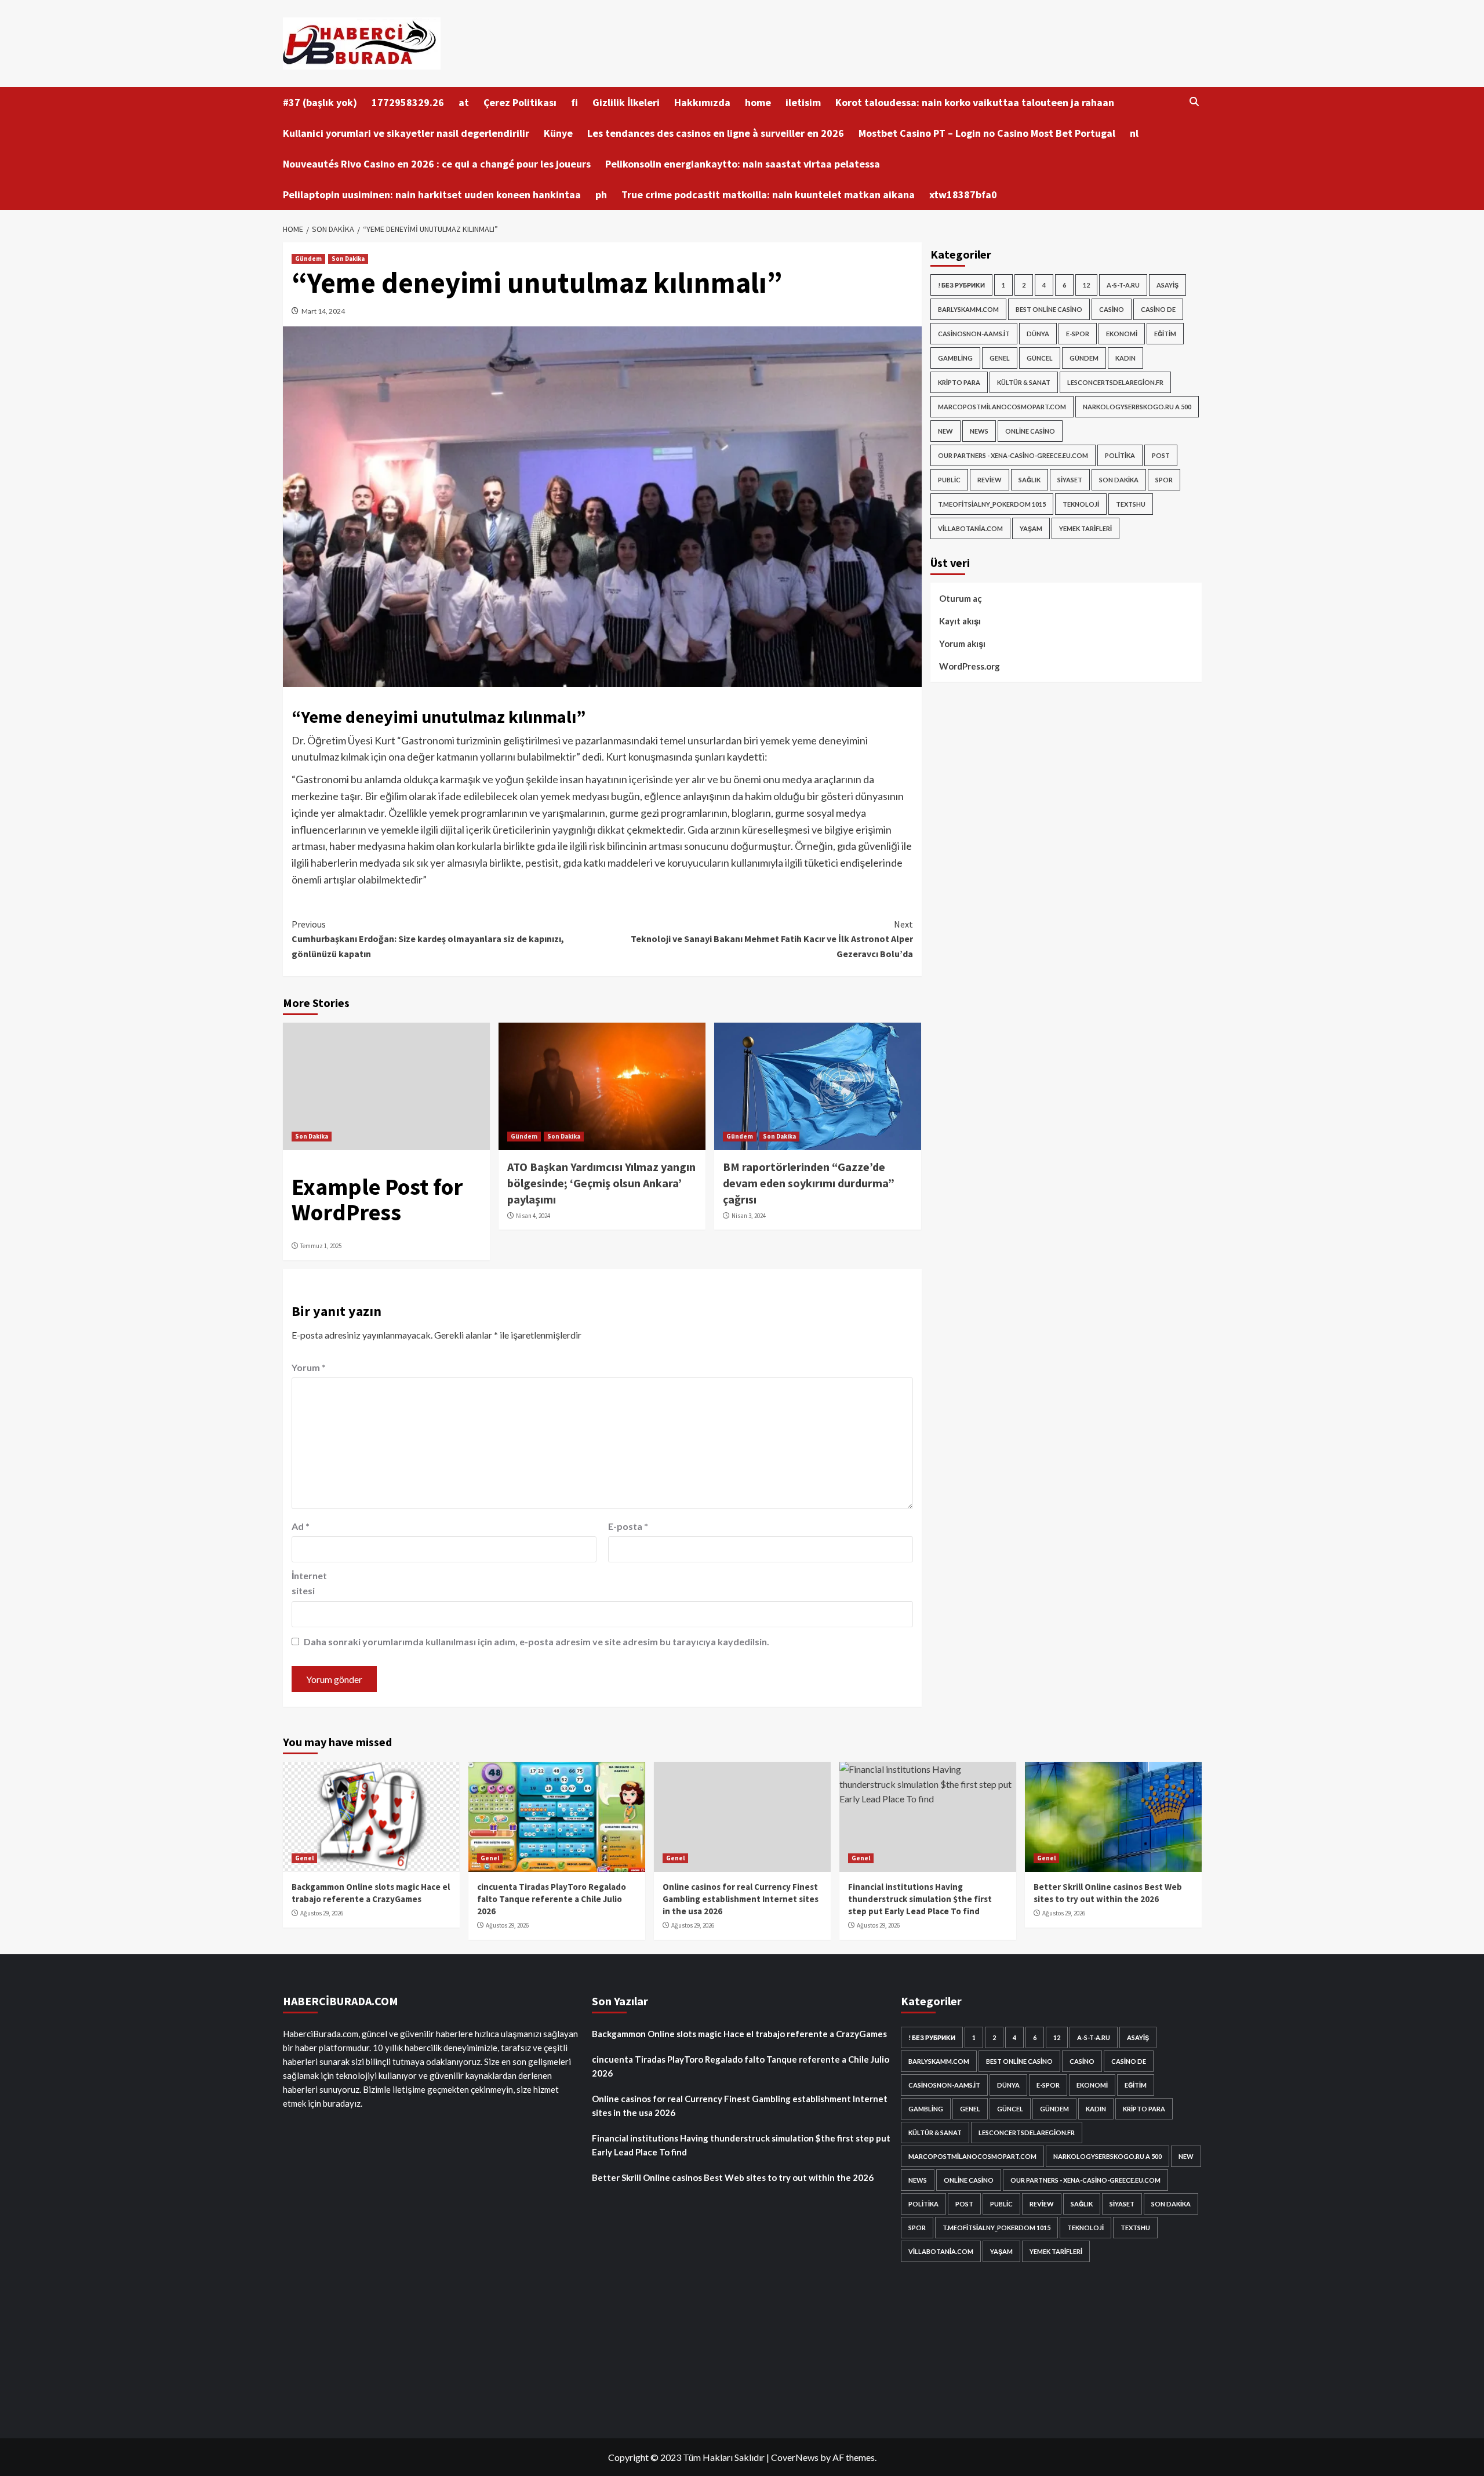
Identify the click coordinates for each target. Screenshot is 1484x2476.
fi (574, 102)
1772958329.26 (408, 102)
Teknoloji (1081, 504)
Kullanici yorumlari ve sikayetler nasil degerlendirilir (406, 133)
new (945, 431)
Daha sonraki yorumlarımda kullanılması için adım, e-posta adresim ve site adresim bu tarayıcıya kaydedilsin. (537, 1641)
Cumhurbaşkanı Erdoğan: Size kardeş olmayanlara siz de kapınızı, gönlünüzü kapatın (428, 939)
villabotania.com (970, 528)
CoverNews (795, 2457)
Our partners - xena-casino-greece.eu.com (1013, 455)
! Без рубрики (961, 285)
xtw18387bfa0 (963, 194)
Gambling (955, 358)
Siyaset (1070, 480)
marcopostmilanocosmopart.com (1002, 407)
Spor (1164, 480)
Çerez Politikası (520, 102)
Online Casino (1030, 431)
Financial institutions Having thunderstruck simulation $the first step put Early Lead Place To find (920, 1899)
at (464, 102)
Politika (1120, 455)
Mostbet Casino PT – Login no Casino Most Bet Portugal (987, 133)
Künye (558, 133)
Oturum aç (961, 598)
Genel (1000, 358)
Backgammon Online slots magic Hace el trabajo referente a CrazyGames (739, 2034)
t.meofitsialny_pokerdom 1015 (992, 504)
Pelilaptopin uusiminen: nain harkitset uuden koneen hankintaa (432, 194)
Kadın (1125, 358)
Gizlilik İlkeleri (626, 102)
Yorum (309, 1367)
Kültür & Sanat (1024, 382)
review (990, 480)
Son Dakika (348, 259)
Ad (301, 1526)
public (949, 480)
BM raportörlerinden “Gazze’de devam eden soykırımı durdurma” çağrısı (809, 1183)
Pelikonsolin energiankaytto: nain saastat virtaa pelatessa (743, 164)
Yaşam (1031, 528)
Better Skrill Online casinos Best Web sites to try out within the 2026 (733, 2177)
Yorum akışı (962, 643)
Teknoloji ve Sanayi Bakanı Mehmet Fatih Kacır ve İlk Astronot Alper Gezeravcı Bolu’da (772, 939)
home (758, 102)
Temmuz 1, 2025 (321, 1246)
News (979, 431)
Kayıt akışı (960, 621)
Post (1161, 455)
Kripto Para (959, 382)
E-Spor (1078, 334)
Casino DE (1158, 309)
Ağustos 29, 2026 (322, 1913)
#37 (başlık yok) (320, 102)
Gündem (308, 259)
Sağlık (1030, 480)
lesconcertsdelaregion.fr (1115, 382)
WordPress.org (970, 666)
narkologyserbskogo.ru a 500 (1137, 407)
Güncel (1040, 358)
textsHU (1131, 504)
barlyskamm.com (968, 309)
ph (601, 194)
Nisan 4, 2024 (533, 1216)
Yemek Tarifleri (1085, 528)
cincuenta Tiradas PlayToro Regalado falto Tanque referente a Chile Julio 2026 (552, 1899)
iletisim (803, 102)
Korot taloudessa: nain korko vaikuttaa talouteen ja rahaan (975, 102)
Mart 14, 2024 (323, 311)
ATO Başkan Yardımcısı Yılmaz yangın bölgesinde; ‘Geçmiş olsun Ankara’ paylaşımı (601, 1183)
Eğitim (1165, 334)
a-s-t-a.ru (1123, 285)
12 (1086, 285)
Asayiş (1167, 285)
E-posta (628, 1526)
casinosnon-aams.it (974, 334)
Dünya (1038, 334)
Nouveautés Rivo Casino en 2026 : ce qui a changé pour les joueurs (437, 164)
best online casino (1049, 309)
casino (1112, 309)
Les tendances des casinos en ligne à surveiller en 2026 (716, 133)
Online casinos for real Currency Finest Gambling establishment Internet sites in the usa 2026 (741, 1899)
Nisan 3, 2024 (749, 1216)
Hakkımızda (702, 102)
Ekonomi (1122, 334)
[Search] (1194, 102)
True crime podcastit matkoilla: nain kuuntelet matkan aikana (768, 194)
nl (1134, 133)
